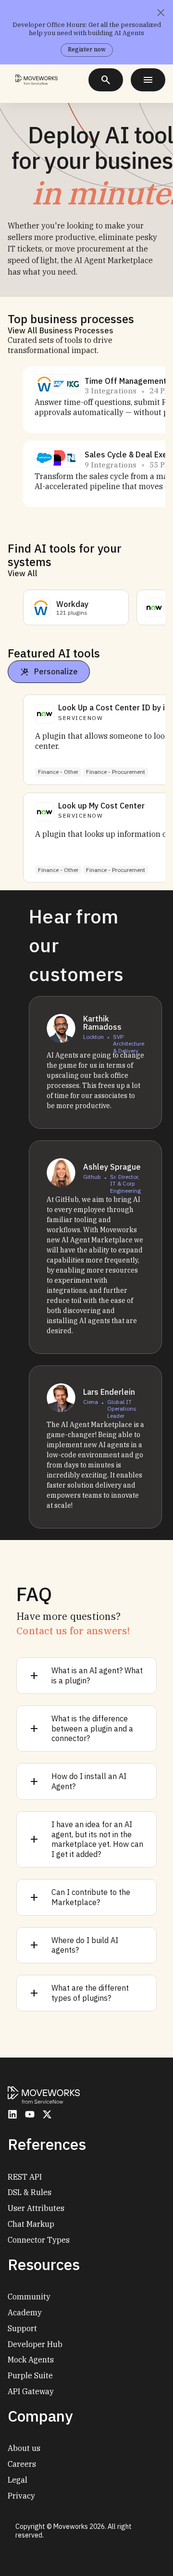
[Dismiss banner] (161, 13)
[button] (44, 384)
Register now (87, 49)
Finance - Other (58, 772)
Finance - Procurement (116, 772)
